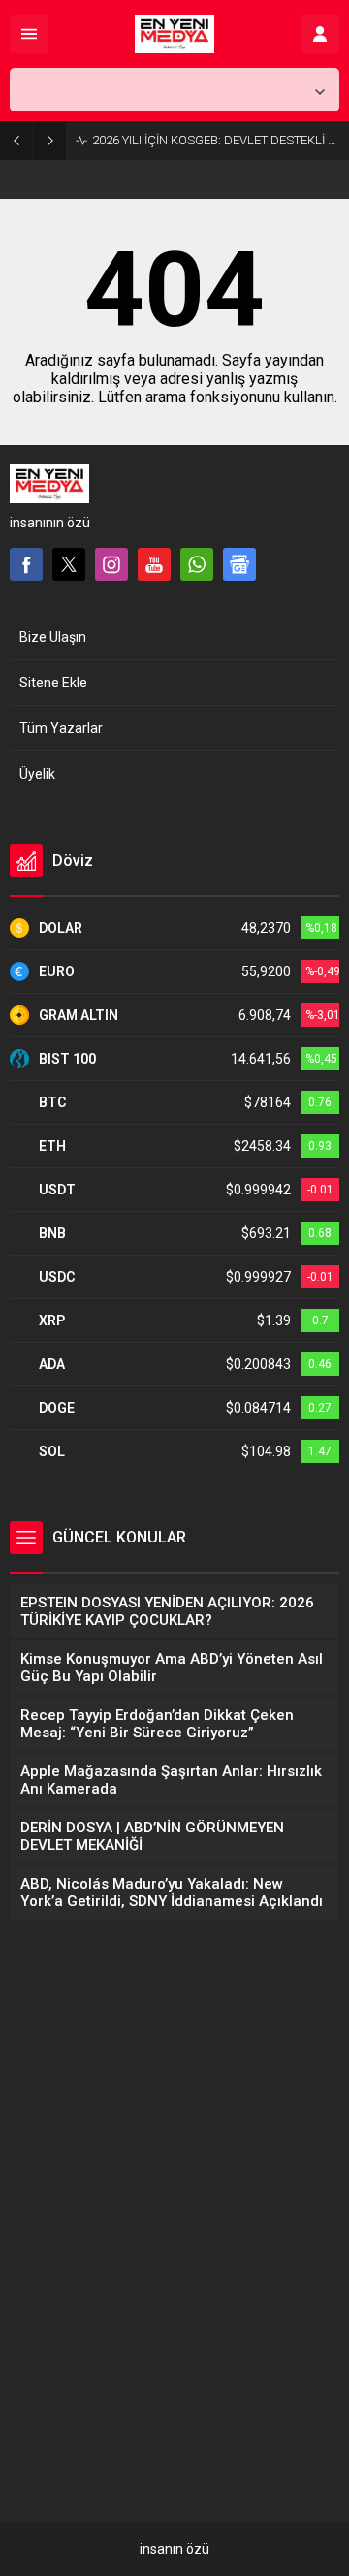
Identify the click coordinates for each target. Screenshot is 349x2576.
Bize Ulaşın (53, 637)
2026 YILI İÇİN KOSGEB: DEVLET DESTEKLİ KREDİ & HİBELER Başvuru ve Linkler (216, 140)
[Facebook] (26, 564)
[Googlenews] (239, 564)
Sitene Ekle (53, 683)
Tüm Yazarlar (61, 728)
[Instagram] (111, 564)
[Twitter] (69, 564)
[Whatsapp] (197, 564)
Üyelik (37, 774)
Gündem (55, 2388)
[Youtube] (154, 564)
